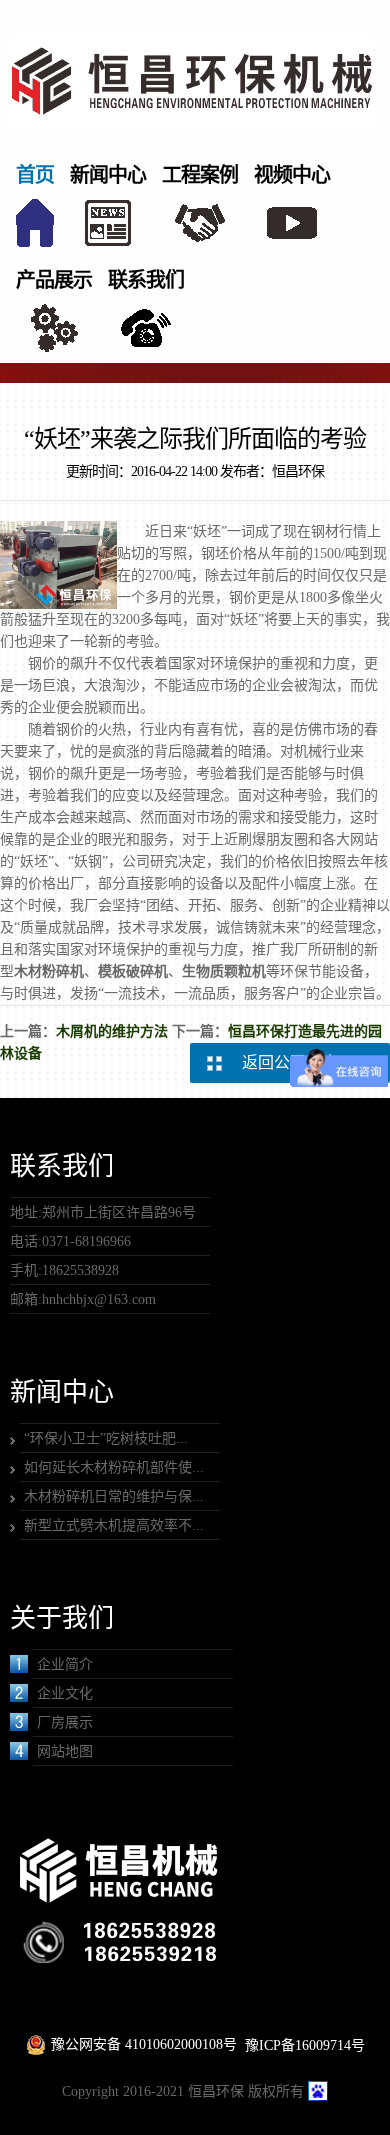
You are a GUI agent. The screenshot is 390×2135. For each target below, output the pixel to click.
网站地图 (65, 1751)
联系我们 (146, 280)
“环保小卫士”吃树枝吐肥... (106, 1438)
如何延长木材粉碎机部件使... (114, 1467)
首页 (35, 175)
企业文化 (65, 1693)
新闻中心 (108, 175)
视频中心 (292, 175)
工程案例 (200, 175)
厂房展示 (65, 1722)
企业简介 (65, 1664)
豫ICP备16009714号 (305, 2045)
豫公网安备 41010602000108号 (144, 2044)
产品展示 (54, 280)
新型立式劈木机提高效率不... (114, 1525)
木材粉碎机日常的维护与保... (114, 1496)
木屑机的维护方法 (112, 1031)
